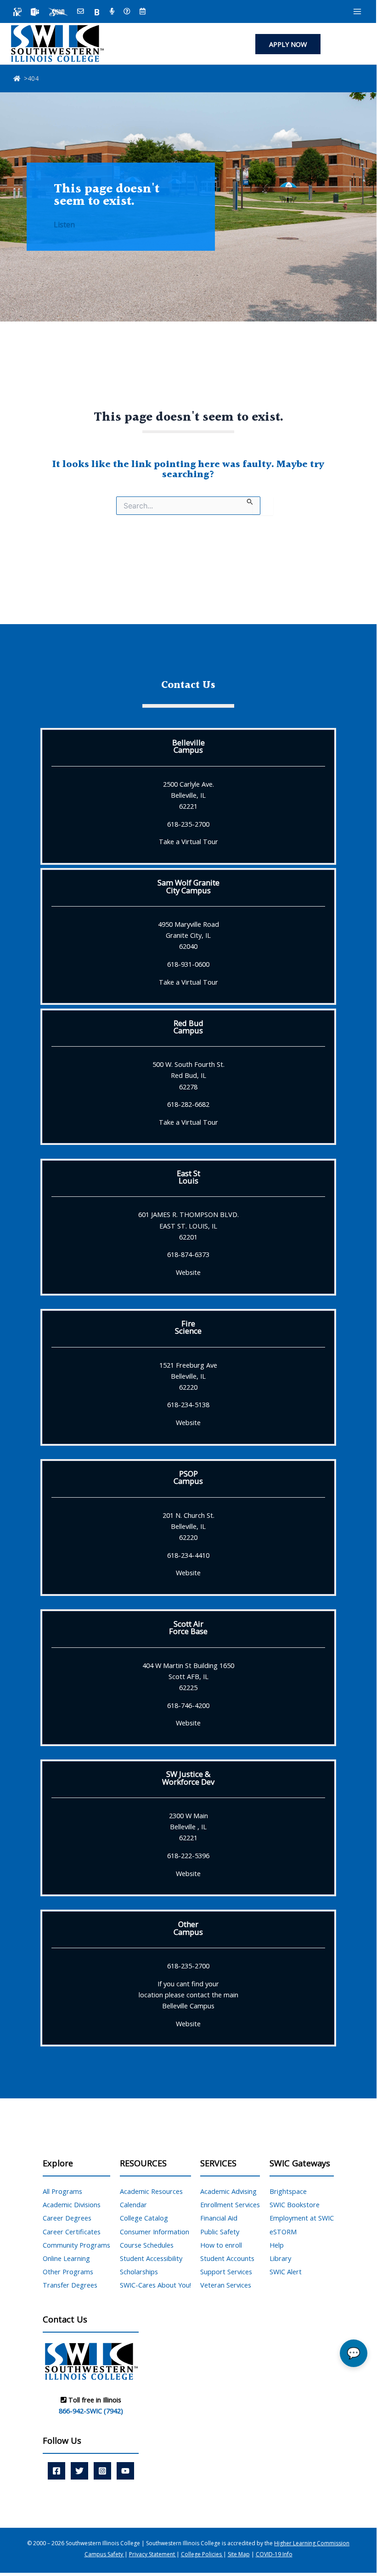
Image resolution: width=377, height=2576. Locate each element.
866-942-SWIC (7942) (91, 2411)
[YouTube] (125, 2471)
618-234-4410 (188, 1555)
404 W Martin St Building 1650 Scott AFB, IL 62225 (188, 1676)
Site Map (239, 2554)
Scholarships (139, 2272)
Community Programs (76, 2245)
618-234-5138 (188, 1404)
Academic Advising (228, 2191)
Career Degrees (67, 2218)
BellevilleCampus (188, 746)
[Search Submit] (250, 501)
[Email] (81, 12)
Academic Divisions (72, 2204)
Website (188, 1272)
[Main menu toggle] (357, 11)
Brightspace (288, 2191)
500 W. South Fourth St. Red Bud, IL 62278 (188, 1075)
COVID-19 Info (274, 2554)
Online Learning (66, 2258)
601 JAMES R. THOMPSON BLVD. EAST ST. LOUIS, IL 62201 (188, 1225)
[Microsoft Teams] (35, 12)
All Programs (62, 2191)
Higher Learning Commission (312, 2543)
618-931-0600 (188, 964)
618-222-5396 (188, 1855)
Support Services (226, 2272)
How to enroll (221, 2245)
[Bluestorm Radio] (112, 12)
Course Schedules (147, 2245)
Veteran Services (226, 2285)
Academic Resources (151, 2191)
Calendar (133, 2204)
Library (280, 2258)
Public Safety (220, 2232)
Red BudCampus (188, 1027)
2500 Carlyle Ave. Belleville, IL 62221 (188, 795)
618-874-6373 (188, 1254)
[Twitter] (79, 2471)
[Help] (127, 12)
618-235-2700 (188, 824)
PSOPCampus (188, 1477)
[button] (288, 44)
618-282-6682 (188, 1104)
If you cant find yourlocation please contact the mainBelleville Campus (188, 1995)
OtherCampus (188, 1928)
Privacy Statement (153, 2554)
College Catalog (144, 2218)
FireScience (188, 1327)
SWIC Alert (286, 2272)
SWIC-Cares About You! (155, 2285)
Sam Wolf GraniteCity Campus (188, 886)
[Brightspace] (97, 12)
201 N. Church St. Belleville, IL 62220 (188, 1526)
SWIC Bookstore (295, 2204)
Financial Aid (219, 2218)
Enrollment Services (230, 2204)
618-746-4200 (188, 1705)
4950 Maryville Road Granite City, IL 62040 (188, 935)
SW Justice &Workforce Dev (188, 1778)
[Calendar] (143, 12)
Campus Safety (104, 2554)
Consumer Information (155, 2232)
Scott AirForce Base (188, 1627)
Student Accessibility (151, 2258)
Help (277, 2245)
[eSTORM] (58, 12)
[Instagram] (102, 2471)
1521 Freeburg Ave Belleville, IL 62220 (188, 1376)
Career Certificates (72, 2232)
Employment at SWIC (302, 2218)
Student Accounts (227, 2258)
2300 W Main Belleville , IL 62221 (188, 1826)
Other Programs (68, 2272)
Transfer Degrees (70, 2285)
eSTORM (283, 2232)
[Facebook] (56, 2471)
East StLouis (188, 1177)
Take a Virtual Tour (188, 841)
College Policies (202, 2554)
